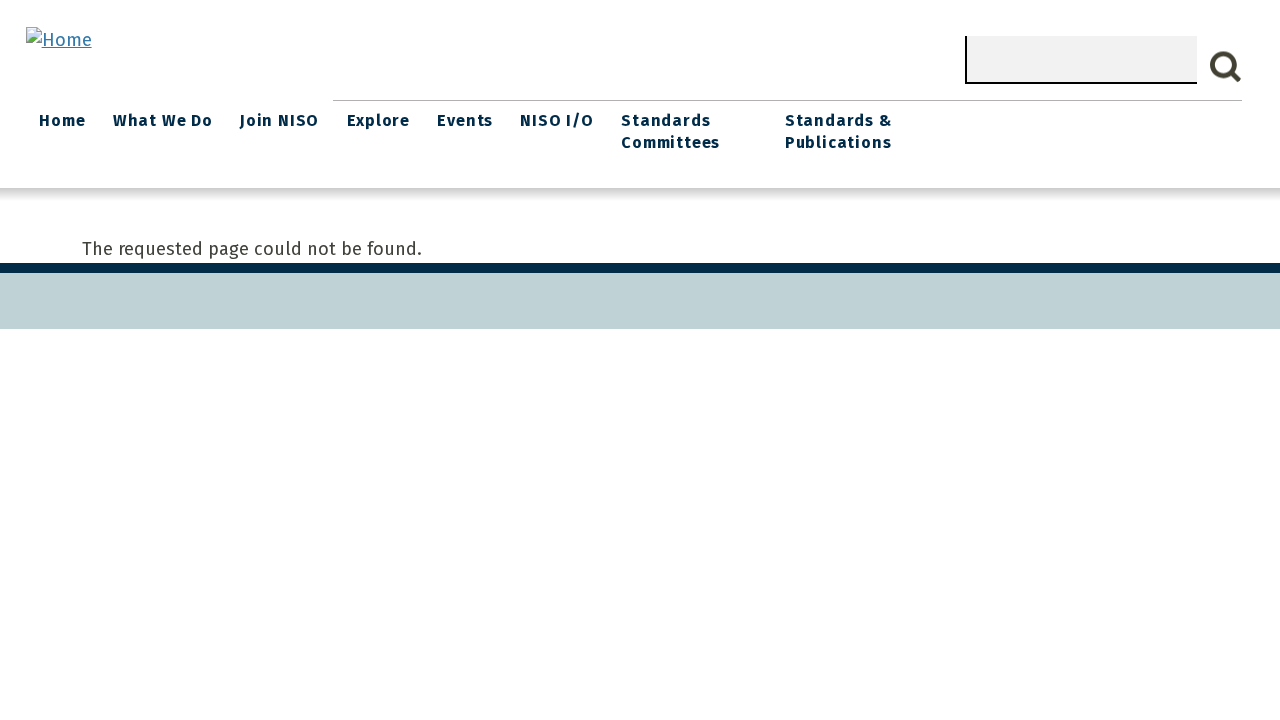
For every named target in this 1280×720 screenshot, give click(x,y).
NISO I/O (556, 120)
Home (62, 120)
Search (1226, 67)
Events (465, 120)
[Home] (59, 40)
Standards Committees (670, 131)
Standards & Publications (838, 131)
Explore (379, 120)
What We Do (163, 120)
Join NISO (279, 120)
